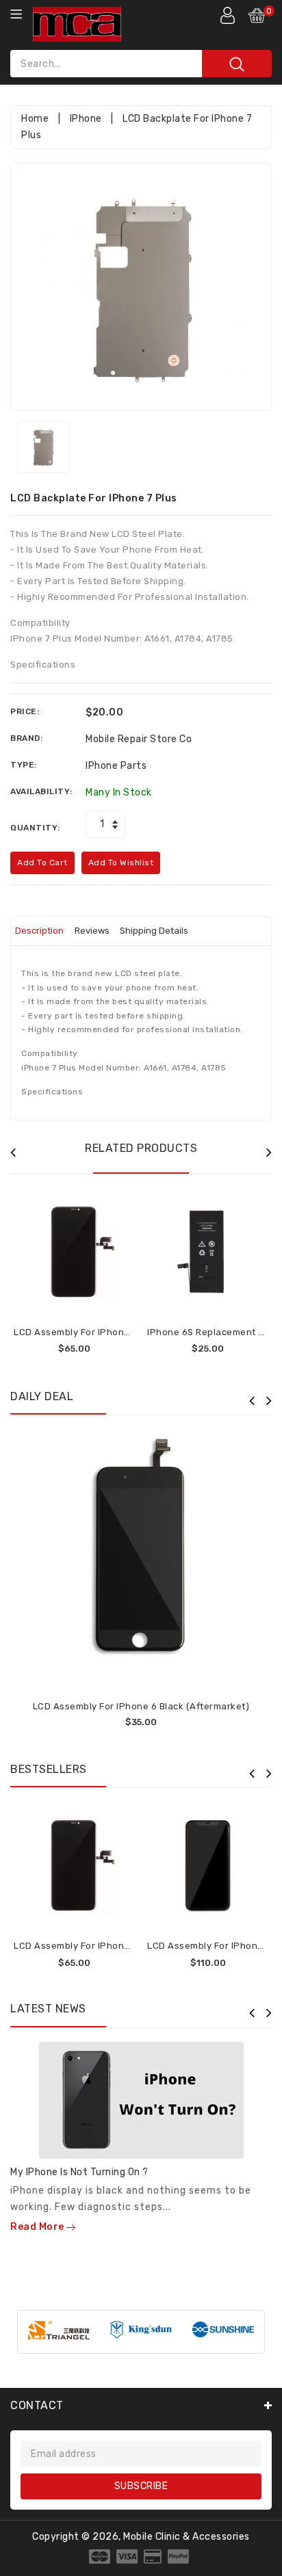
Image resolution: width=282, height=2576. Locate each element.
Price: (25, 711)
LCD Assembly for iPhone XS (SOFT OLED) (108, 1332)
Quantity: (35, 828)
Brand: (26, 738)
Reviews (92, 931)
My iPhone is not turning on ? (79, 2172)
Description (39, 931)
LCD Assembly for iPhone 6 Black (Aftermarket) (141, 1706)
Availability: (41, 791)
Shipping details (154, 931)
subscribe (141, 2486)
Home (35, 119)
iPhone (86, 119)
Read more (38, 2227)
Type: (24, 765)
